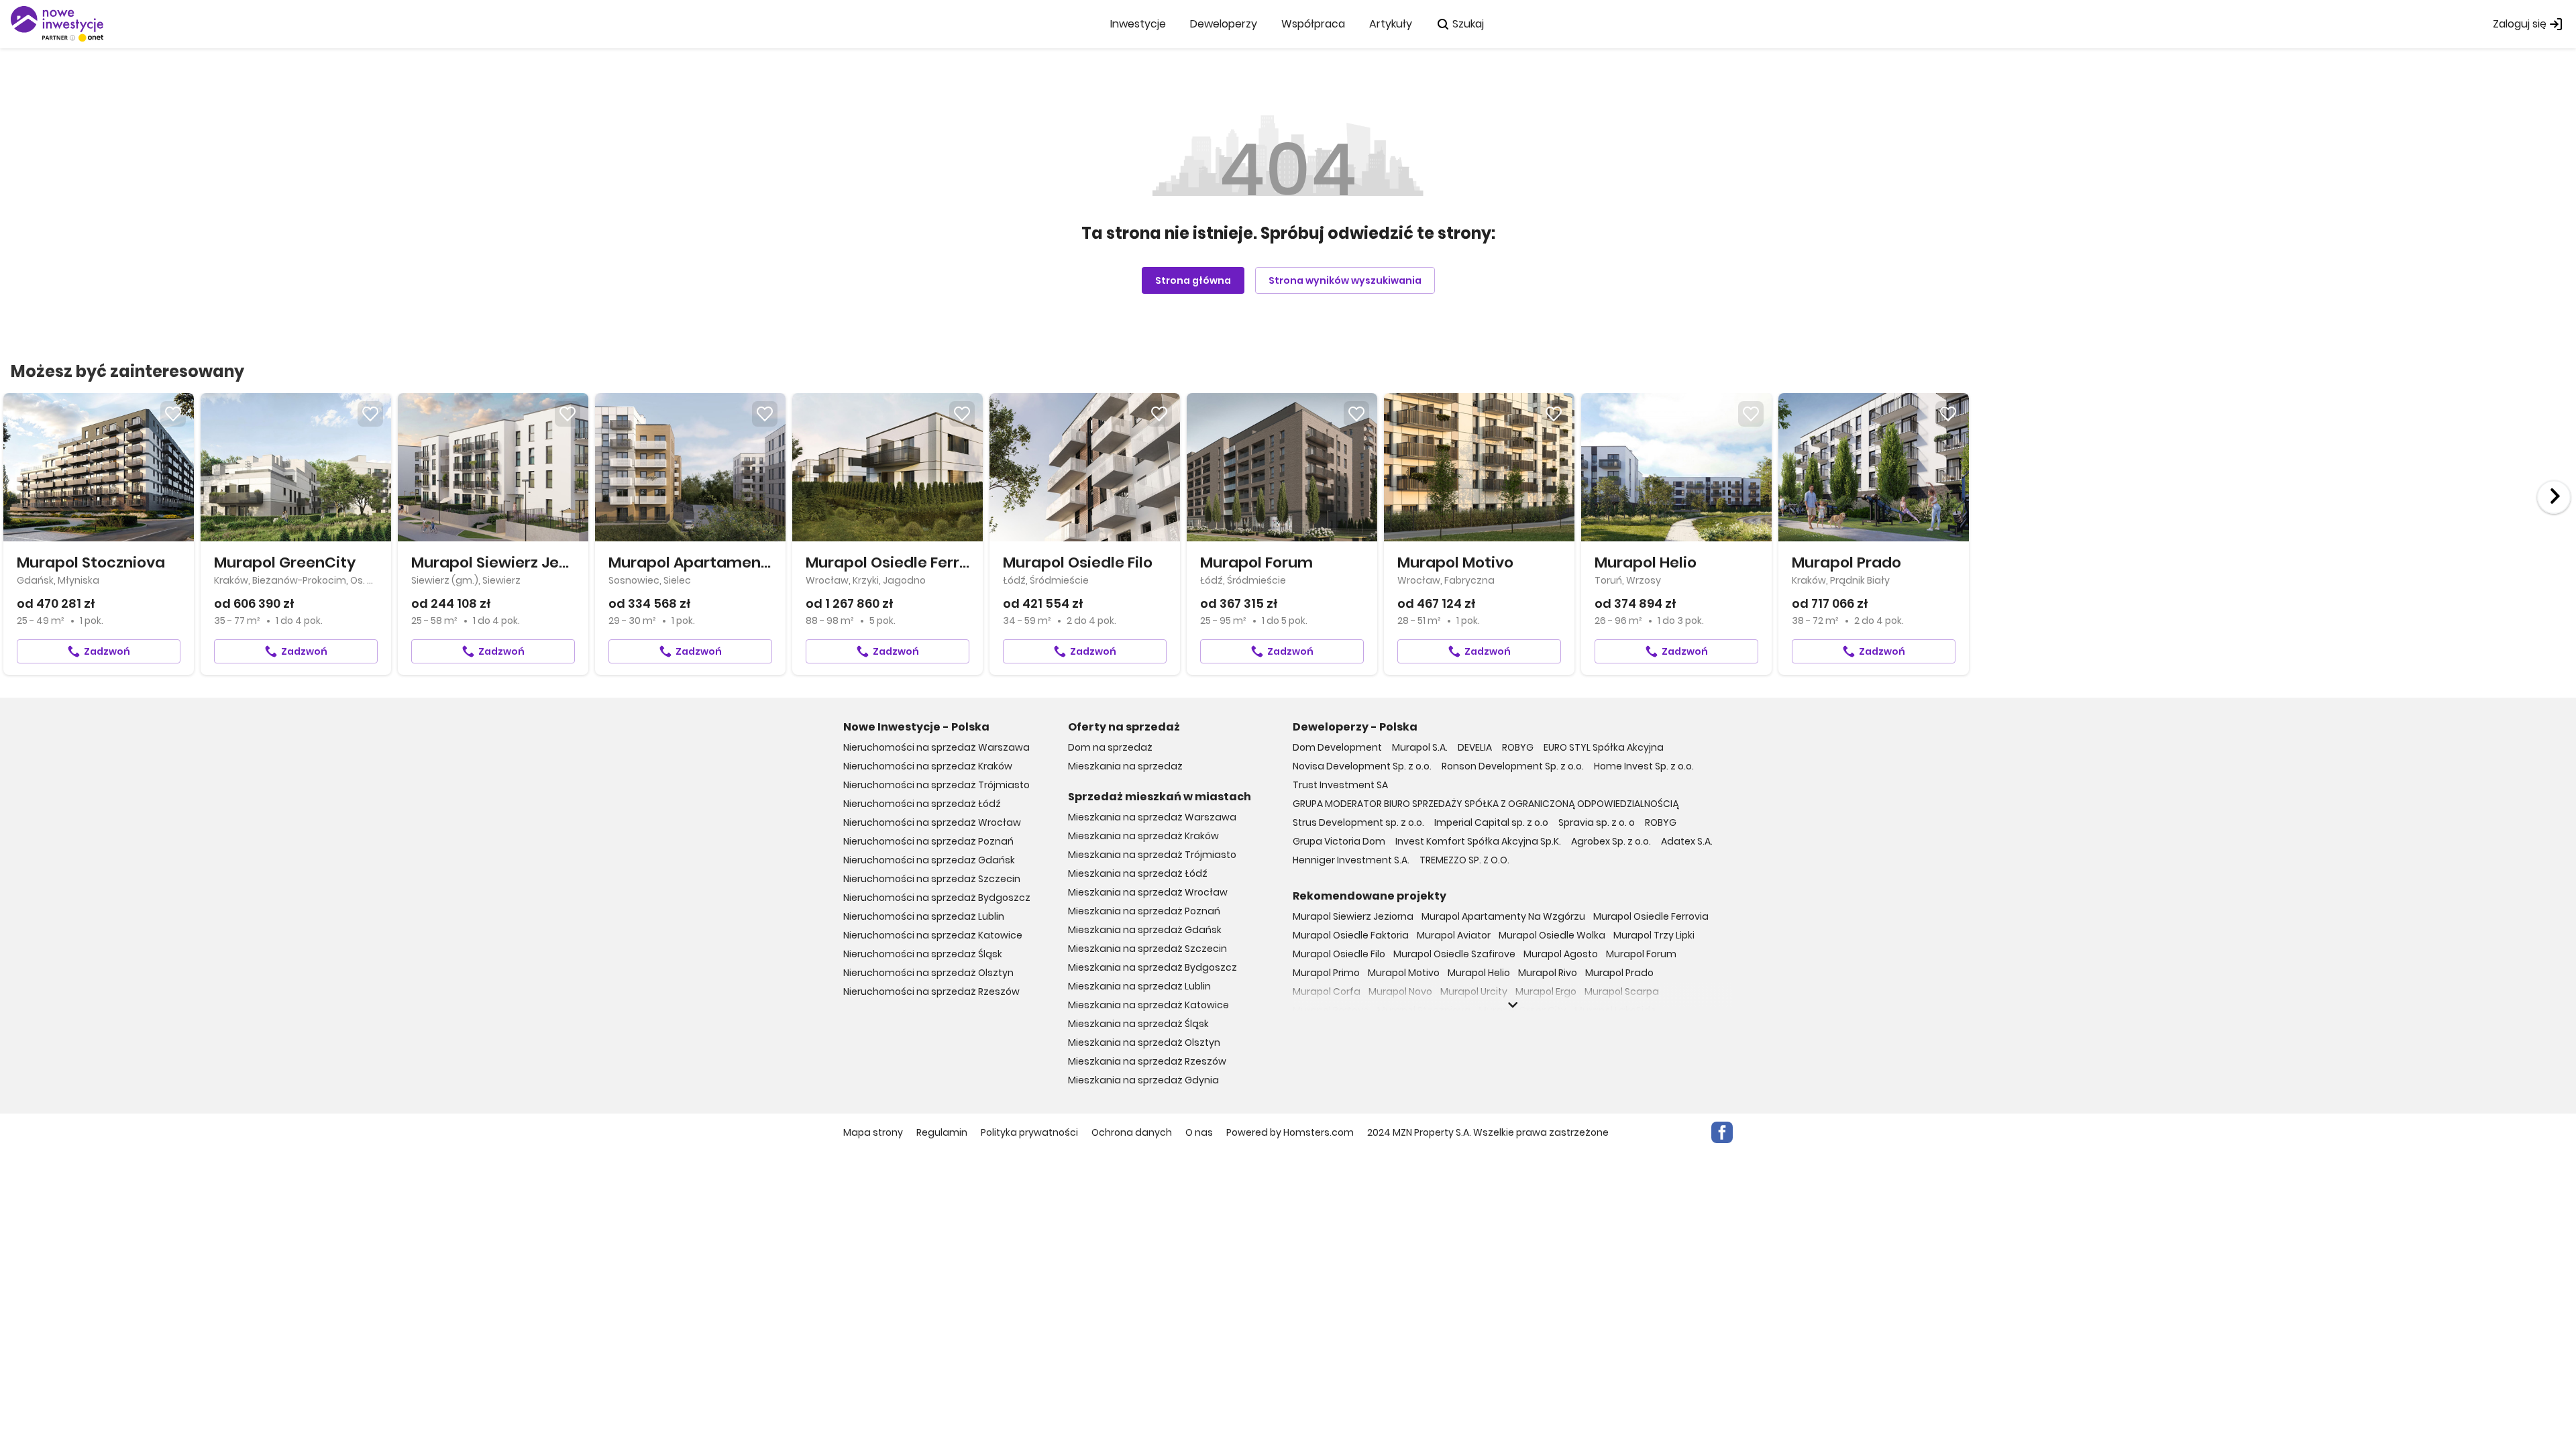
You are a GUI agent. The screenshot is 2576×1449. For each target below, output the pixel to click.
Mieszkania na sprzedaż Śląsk (1138, 1024)
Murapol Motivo (1404, 973)
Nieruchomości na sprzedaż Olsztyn (928, 973)
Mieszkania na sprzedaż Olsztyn (1144, 1042)
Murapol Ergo (1546, 991)
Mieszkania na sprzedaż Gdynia (1143, 1080)
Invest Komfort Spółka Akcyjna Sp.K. (1478, 841)
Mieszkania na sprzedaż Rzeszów (1147, 1061)
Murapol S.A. (1420, 747)
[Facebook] (1722, 1132)
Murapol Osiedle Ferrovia (1651, 916)
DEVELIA (1475, 747)
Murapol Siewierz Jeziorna (1353, 916)
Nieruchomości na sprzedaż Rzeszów (931, 991)
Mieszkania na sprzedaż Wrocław (1148, 892)
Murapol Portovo (1331, 1010)
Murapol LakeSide (1615, 1010)
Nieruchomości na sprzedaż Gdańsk (929, 860)
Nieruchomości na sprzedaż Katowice (933, 935)
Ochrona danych (1132, 1132)
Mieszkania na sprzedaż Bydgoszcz (1152, 967)
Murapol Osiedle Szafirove (1454, 954)
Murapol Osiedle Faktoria (1351, 935)
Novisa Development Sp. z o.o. (1362, 766)
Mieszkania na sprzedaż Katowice (1148, 1005)
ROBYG (1518, 747)
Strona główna (1193, 280)
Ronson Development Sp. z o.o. (1513, 766)
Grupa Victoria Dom (1339, 841)
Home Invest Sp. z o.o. (1644, 766)
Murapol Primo (1326, 973)
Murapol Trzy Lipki (1654, 935)
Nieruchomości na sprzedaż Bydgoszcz (937, 898)
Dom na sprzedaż (1110, 747)
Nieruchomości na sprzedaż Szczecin (932, 879)
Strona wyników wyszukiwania (1345, 280)
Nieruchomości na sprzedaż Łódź (922, 804)
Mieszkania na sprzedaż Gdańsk (1145, 930)
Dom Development (1337, 747)
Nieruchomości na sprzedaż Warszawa (936, 747)
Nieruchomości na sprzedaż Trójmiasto (936, 785)
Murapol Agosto (1561, 954)
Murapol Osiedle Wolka (1552, 935)
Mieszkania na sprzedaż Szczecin (1147, 949)
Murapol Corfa (1327, 991)
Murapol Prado (1619, 973)
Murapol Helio (1479, 973)
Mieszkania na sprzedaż (1125, 766)
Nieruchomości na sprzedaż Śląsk (923, 954)
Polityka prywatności (1029, 1132)
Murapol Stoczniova (1424, 1010)
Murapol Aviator (1454, 935)
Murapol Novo (1400, 991)
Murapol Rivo (1548, 973)
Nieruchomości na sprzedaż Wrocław (932, 822)
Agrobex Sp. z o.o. (1611, 841)
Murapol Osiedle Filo (1339, 954)
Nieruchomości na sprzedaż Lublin (924, 916)
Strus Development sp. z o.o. (1358, 822)
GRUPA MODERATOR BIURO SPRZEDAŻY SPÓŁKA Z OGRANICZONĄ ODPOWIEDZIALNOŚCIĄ (1486, 804)
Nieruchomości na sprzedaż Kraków (928, 766)
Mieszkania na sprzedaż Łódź (1138, 873)
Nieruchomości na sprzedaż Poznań (928, 841)
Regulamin (942, 1132)
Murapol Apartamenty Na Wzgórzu (1503, 916)
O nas (1199, 1132)
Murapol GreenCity (1522, 1010)
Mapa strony (873, 1132)
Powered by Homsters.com (1290, 1132)
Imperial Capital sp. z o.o (1491, 822)
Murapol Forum (1641, 954)
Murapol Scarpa (1622, 991)
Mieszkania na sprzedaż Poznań (1144, 911)
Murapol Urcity (1474, 991)
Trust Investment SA (1340, 785)
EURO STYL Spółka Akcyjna (1604, 747)
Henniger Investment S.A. (1351, 860)
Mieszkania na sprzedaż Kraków (1143, 836)
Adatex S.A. (1687, 841)
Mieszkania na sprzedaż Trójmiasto (1152, 855)
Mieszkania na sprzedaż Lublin (1139, 986)
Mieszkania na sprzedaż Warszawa (1152, 817)
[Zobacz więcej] (1513, 1005)
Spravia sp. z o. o (1597, 822)
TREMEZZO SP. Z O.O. (1464, 860)
